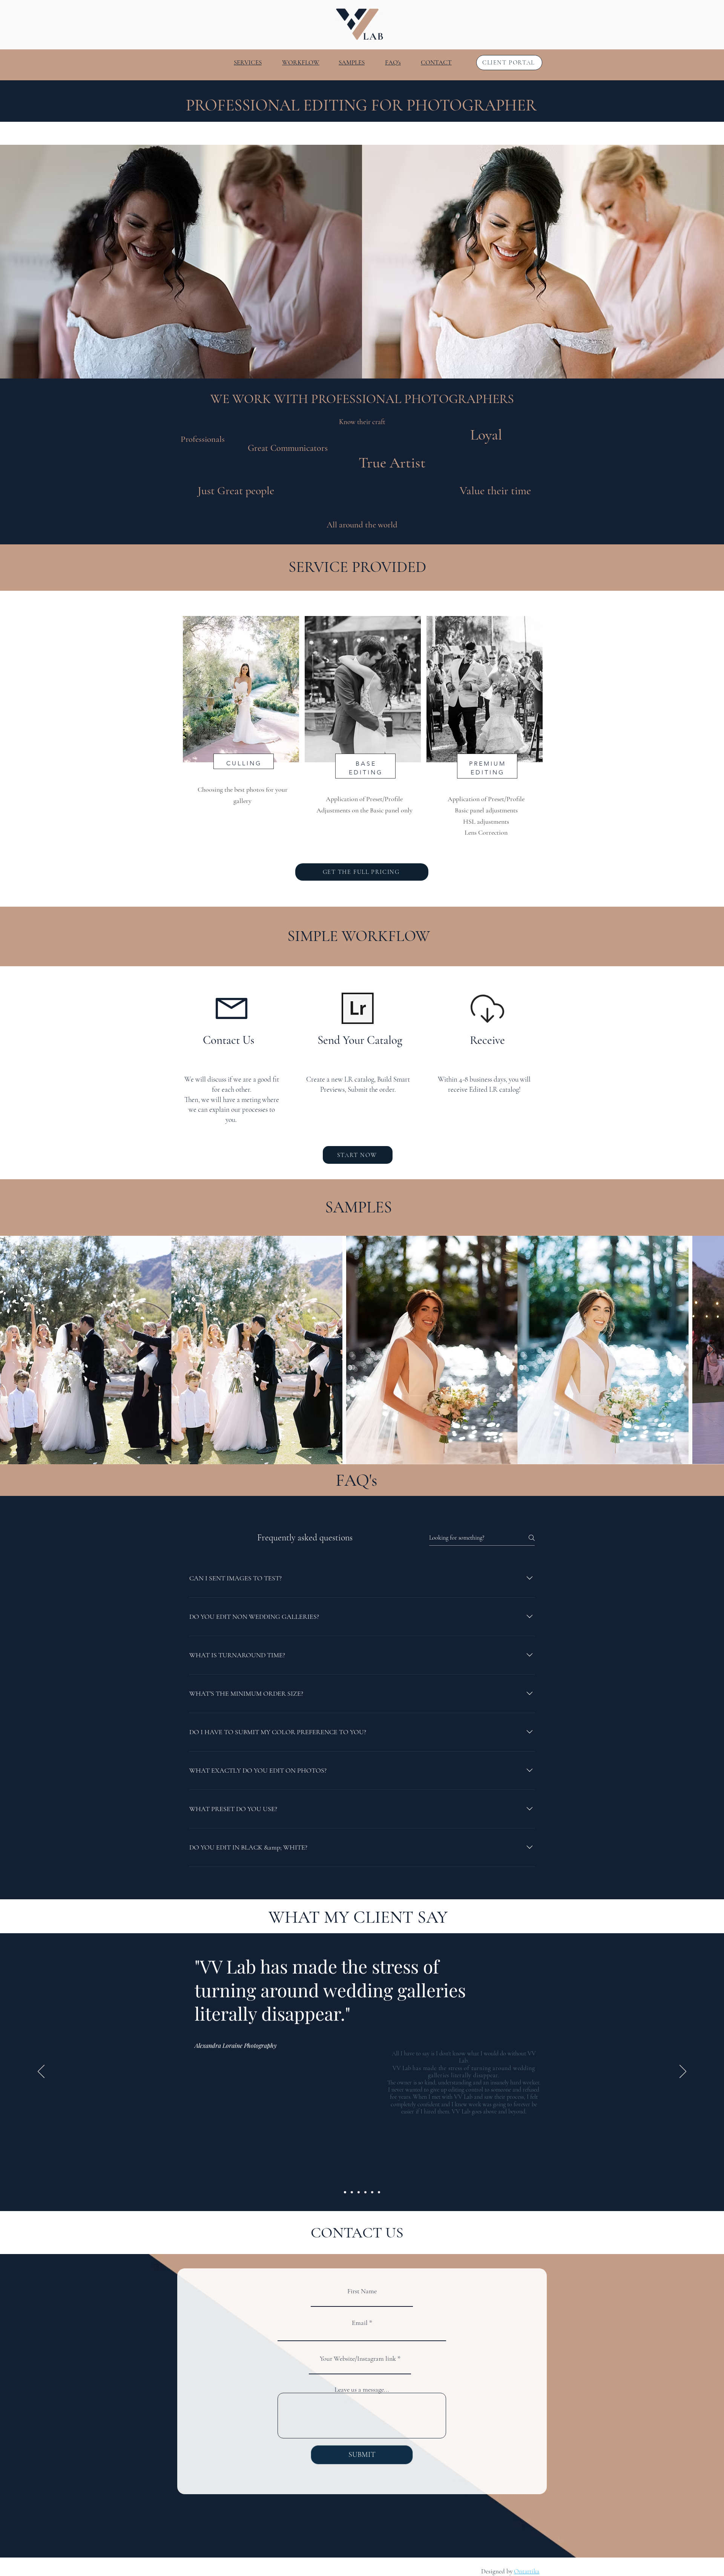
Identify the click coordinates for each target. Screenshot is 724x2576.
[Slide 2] (352, 2192)
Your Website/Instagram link (358, 2358)
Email (360, 2323)
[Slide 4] (365, 2192)
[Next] (683, 2072)
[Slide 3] (359, 2192)
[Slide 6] (379, 2192)
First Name (362, 2291)
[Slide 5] (372, 2192)
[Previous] (41, 2072)
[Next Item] (711, 1350)
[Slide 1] (345, 2192)
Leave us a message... (362, 2389)
